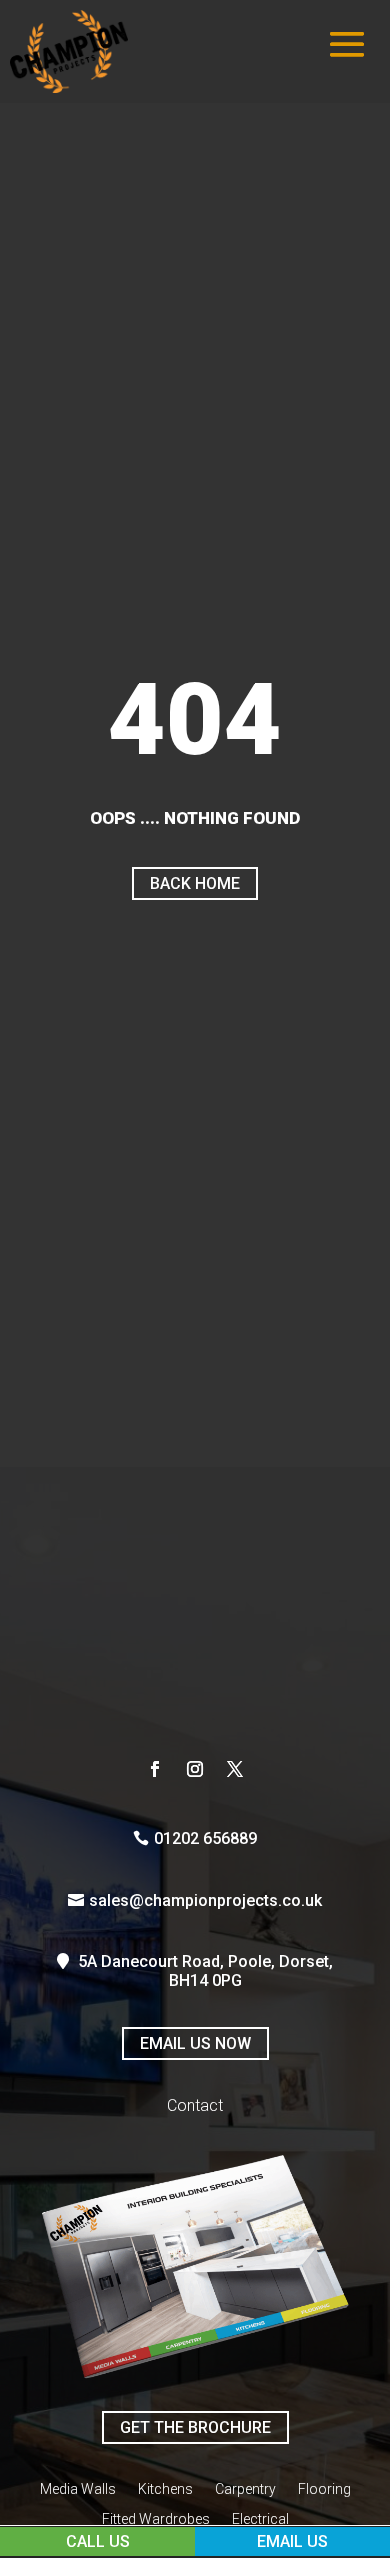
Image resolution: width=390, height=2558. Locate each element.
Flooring (324, 2489)
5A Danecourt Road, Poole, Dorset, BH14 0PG (205, 1971)
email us (292, 2541)
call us (98, 2541)
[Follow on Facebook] (155, 1769)
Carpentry (245, 2489)
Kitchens (165, 2489)
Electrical (260, 2519)
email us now (195, 2043)
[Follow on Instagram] (195, 1769)
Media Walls (78, 2489)
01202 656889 (205, 1838)
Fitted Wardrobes (156, 2519)
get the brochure (195, 2427)
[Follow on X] (235, 1769)
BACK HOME (195, 883)
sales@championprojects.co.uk (205, 1900)
